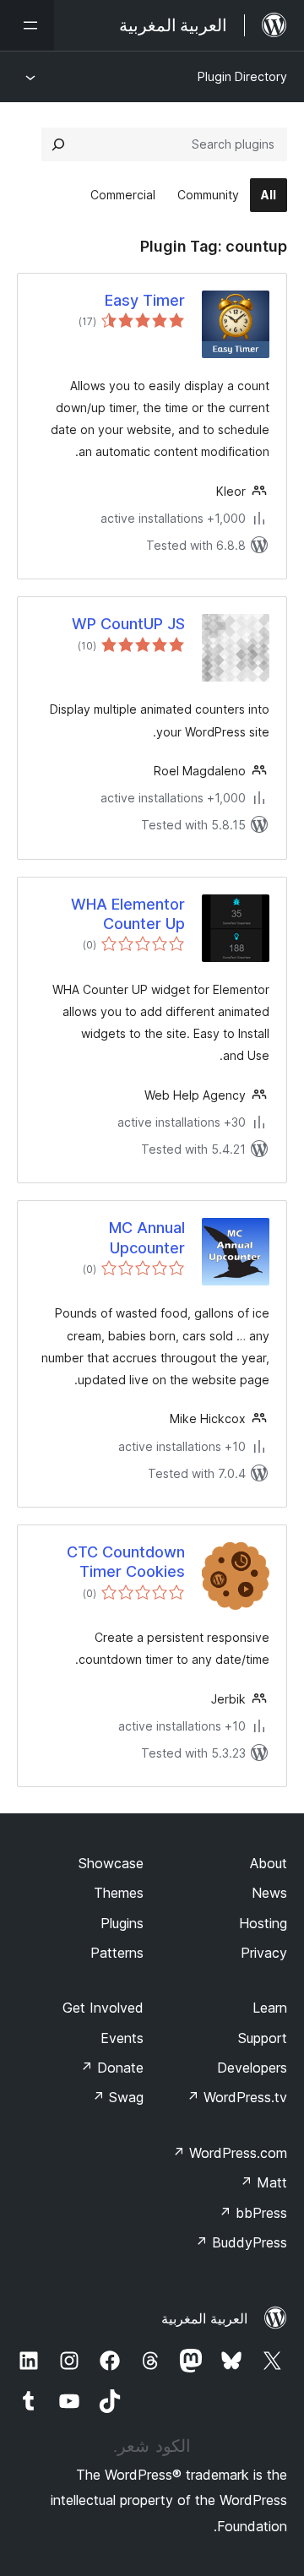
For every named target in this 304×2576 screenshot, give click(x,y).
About (269, 1863)
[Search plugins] (58, 144)
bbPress (253, 2213)
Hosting (263, 1923)
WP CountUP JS (128, 624)
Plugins (122, 1923)
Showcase (111, 1863)
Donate (112, 2068)
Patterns (117, 1953)
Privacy (264, 1953)
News (269, 1893)
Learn (270, 2008)
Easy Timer (145, 300)
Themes (119, 1893)
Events (122, 2038)
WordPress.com (230, 2153)
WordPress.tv (237, 2097)
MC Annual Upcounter (147, 1237)
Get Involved (103, 2008)
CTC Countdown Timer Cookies (126, 1562)
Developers (252, 2068)
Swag (118, 2097)
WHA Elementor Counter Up (128, 914)
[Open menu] (27, 25)
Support (263, 2038)
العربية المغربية (204, 2318)
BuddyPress (241, 2242)
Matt (263, 2182)
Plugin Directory (242, 76)
